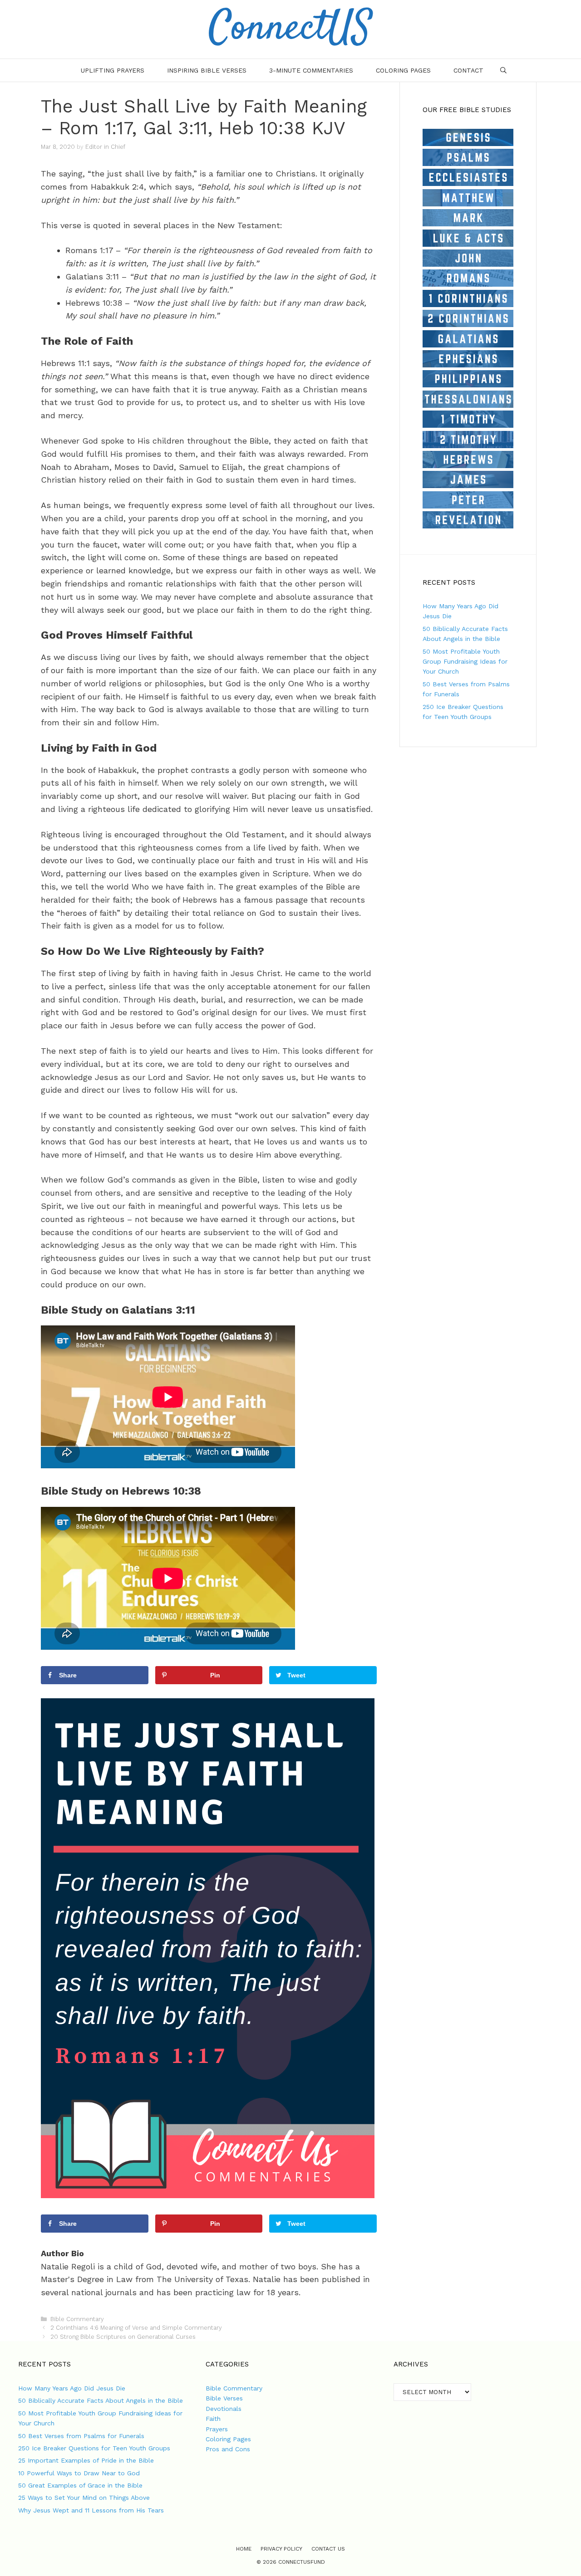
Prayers (217, 2429)
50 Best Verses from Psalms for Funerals (81, 2436)
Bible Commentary (77, 2319)
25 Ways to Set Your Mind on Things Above (84, 2498)
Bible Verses (224, 2398)
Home (244, 2549)
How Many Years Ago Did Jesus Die (72, 2388)
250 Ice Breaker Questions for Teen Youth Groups (94, 2448)
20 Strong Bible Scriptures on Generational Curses (123, 2337)
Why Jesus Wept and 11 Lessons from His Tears (91, 2510)
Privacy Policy (281, 2549)
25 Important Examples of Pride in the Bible (86, 2460)
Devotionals (224, 2409)
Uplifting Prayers (113, 70)
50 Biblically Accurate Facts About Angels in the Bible (101, 2400)
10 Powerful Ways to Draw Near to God (79, 2473)
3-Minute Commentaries (311, 70)
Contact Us (328, 2549)
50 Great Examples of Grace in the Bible (80, 2485)
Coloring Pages (403, 70)
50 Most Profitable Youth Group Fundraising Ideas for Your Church (465, 662)
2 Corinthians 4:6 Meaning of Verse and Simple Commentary (136, 2328)
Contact (468, 70)
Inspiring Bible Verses (207, 70)
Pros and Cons (228, 2449)
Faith (213, 2419)
